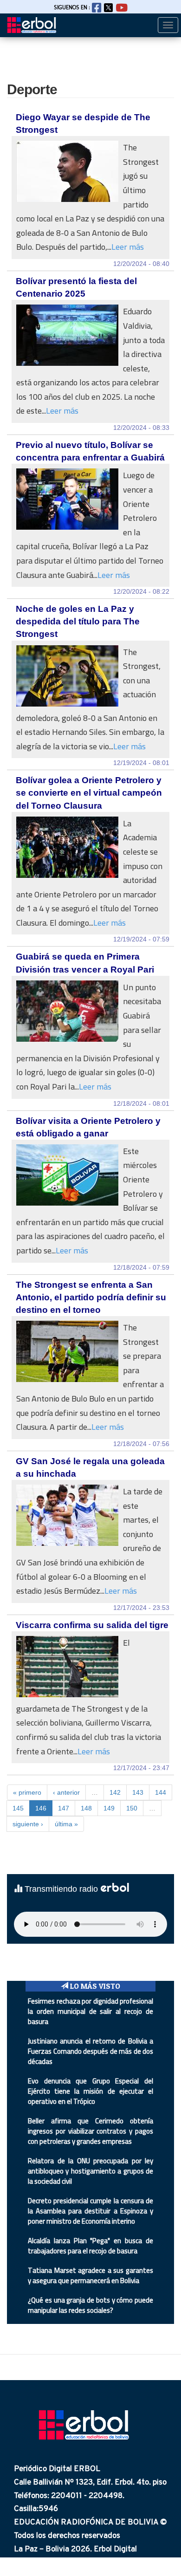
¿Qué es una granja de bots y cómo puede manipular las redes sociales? (90, 2305)
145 (18, 1808)
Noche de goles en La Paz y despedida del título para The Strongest (78, 621)
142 (115, 1792)
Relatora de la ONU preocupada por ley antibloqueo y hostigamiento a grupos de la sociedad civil (90, 2171)
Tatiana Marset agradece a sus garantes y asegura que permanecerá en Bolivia (90, 2275)
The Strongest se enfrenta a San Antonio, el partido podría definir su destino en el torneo (91, 1297)
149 (109, 1808)
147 (64, 1808)
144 (161, 1792)
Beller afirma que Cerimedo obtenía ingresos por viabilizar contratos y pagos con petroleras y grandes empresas (90, 2131)
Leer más (128, 247)
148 (86, 1808)
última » (66, 1824)
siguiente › (28, 1824)
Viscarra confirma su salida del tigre (92, 1625)
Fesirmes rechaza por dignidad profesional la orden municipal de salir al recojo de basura (90, 2011)
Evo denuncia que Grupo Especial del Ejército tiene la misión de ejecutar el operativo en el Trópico (90, 2091)
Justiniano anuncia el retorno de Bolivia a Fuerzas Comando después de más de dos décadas (90, 2051)
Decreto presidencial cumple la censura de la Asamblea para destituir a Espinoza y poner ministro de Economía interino (90, 2211)
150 (132, 1808)
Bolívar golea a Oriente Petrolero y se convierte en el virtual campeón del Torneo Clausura (89, 793)
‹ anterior (66, 1792)
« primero (27, 1792)
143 (138, 1792)
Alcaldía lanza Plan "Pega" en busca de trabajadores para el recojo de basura (90, 2246)
